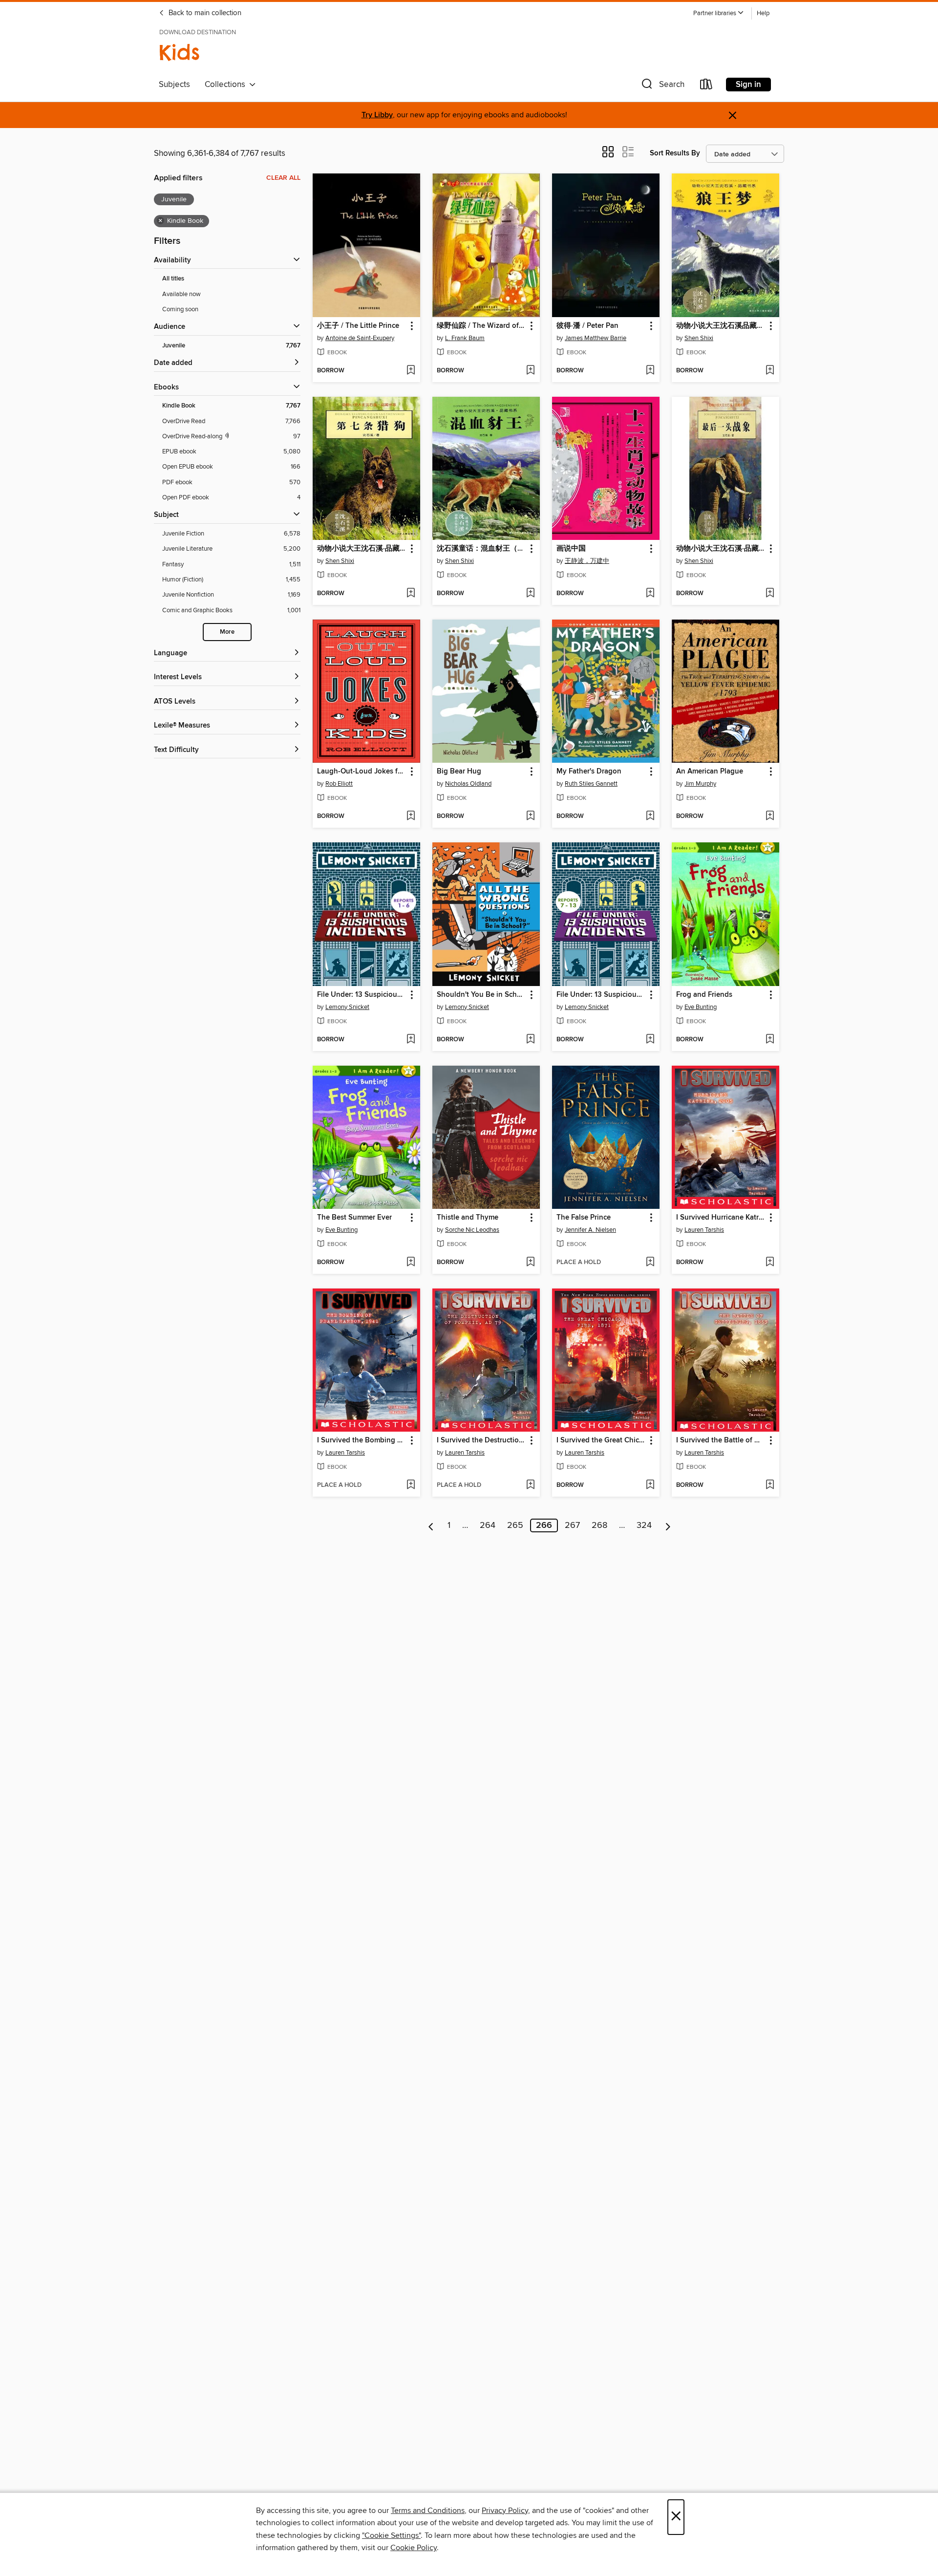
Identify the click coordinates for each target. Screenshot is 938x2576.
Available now (181, 294)
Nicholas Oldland (468, 784)
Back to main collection (204, 13)
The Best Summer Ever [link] (354, 1218)
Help (763, 13)
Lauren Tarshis (704, 1230)
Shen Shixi (699, 338)
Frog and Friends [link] (704, 995)
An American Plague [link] (710, 772)
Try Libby (377, 115)
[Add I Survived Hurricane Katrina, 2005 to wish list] (770, 1263)
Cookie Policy (414, 2548)
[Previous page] (431, 1525)
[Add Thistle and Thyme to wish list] (530, 1263)
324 (644, 1525)
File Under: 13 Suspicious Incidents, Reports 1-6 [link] (362, 995)
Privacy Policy (505, 2511)
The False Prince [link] (584, 1218)
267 (572, 1525)
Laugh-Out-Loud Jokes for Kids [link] (362, 772)
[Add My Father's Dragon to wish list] (650, 816)
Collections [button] (227, 85)
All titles (173, 279)
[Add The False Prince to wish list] (650, 1263)
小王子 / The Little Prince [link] (358, 326)
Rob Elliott (339, 784)
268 (599, 1525)
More (227, 632)
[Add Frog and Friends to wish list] (770, 1040)
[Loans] (706, 86)
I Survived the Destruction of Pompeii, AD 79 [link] (481, 1440)
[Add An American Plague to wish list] (770, 816)
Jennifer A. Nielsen (590, 1230)
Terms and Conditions (428, 2511)
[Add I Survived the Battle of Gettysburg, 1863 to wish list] (770, 1485)
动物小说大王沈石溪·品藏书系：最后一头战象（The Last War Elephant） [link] (721, 549)
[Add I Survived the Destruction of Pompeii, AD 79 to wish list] (530, 1485)
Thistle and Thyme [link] (468, 1218)
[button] (719, 13)
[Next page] (668, 1525)
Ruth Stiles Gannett (591, 784)
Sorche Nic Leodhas (472, 1230)
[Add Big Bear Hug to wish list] (530, 816)
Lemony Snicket (347, 1007)
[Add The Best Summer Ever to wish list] (411, 1263)
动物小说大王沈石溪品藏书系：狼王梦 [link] (721, 326)
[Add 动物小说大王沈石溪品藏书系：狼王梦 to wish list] (770, 371)
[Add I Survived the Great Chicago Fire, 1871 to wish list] (650, 1485)
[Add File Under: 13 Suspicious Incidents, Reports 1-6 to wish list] (411, 1040)
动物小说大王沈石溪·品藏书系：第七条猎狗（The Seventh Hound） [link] (362, 549)
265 (515, 1525)
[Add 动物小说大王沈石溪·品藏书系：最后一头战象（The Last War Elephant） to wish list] (770, 594)
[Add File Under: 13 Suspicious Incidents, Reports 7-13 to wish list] (650, 1040)
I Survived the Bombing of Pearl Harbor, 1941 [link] (362, 1440)
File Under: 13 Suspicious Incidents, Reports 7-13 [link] (601, 995)
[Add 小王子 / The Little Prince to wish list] (411, 371)
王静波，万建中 (587, 561)
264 (488, 1525)
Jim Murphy (700, 784)
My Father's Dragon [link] (589, 772)
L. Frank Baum (465, 338)
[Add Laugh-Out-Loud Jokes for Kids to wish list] (411, 816)
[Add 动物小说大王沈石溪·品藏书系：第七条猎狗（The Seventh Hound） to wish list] (411, 594)
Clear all (283, 178)
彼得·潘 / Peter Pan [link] (587, 326)
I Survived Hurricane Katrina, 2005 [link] (721, 1218)
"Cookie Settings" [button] (391, 2535)
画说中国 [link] (571, 549)
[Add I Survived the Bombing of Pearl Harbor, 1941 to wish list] (411, 1485)
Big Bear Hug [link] (459, 772)
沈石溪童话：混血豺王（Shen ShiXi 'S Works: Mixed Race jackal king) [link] (481, 549)
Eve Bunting (701, 1007)
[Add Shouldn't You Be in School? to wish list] (530, 1040)
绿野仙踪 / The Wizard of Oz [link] (481, 326)
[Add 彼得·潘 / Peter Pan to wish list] (650, 371)
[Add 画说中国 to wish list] (650, 594)
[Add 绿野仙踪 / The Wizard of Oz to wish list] (530, 371)
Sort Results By (675, 153)
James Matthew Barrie (596, 338)
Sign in (748, 85)
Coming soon (180, 309)
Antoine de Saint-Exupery (360, 338)
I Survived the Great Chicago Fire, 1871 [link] (601, 1440)
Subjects (174, 85)
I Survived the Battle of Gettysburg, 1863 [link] (721, 1440)
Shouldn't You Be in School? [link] (481, 995)
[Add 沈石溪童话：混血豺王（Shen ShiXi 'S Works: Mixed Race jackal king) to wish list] (530, 594)
